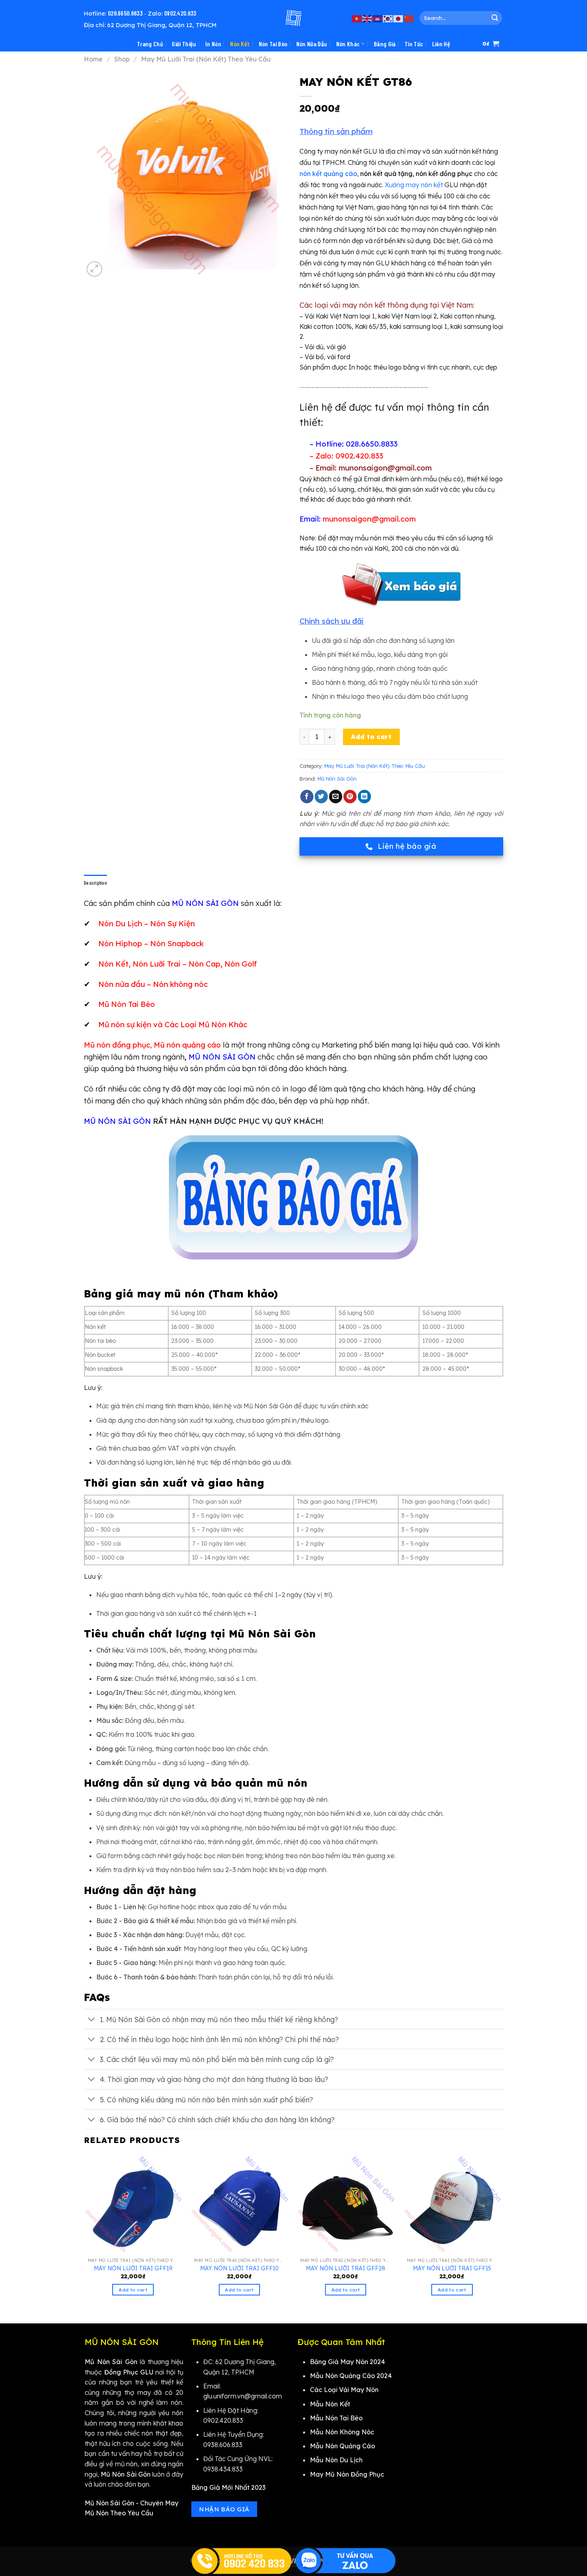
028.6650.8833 (125, 13)
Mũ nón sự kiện (125, 1024)
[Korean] (388, 18)
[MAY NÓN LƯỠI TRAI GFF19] (133, 2204)
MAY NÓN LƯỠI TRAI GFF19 (133, 2268)
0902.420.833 (180, 13)
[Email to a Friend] (336, 797)
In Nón (213, 44)
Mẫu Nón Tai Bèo (336, 2418)
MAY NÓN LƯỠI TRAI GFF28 (346, 2268)
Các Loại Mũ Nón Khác (206, 1024)
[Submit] (495, 18)
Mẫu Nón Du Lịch (336, 2460)
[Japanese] (399, 18)
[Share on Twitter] (321, 797)
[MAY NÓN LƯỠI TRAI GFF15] (452, 2204)
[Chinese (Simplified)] (409, 18)
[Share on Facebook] (307, 797)
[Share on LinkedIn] (364, 797)
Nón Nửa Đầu (312, 44)
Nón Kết (240, 44)
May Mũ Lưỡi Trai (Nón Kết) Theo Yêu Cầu (206, 59)
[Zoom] (94, 269)
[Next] (501, 2232)
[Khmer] (378, 18)
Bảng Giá (385, 44)
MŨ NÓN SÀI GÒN (222, 1057)
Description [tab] (95, 883)
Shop (122, 59)
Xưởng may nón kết (414, 185)
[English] (367, 18)
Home (93, 59)
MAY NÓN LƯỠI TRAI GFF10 (239, 2268)
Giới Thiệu (184, 44)
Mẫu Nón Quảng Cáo (342, 2446)
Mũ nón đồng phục (117, 1045)
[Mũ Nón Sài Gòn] (293, 18)
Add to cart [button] (133, 2290)
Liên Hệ (441, 44)
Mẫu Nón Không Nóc (342, 2432)
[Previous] (84, 2232)
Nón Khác (348, 44)
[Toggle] (92, 2020)
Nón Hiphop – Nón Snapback (151, 943)
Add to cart (371, 737)
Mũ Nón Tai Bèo (127, 1004)
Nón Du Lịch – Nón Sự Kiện (147, 923)
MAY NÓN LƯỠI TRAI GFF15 (452, 2268)
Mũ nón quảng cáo (187, 1045)
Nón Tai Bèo (273, 44)
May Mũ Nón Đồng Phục (347, 2474)
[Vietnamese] (357, 18)
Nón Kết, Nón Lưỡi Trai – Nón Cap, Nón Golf (177, 964)
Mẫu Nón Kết (330, 2404)
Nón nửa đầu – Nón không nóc (153, 984)
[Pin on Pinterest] (350, 797)
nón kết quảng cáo (328, 174)
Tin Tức (414, 44)
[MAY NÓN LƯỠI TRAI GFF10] (239, 2204)
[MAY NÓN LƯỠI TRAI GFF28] (346, 2204)
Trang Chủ (150, 44)
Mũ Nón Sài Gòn (337, 779)
